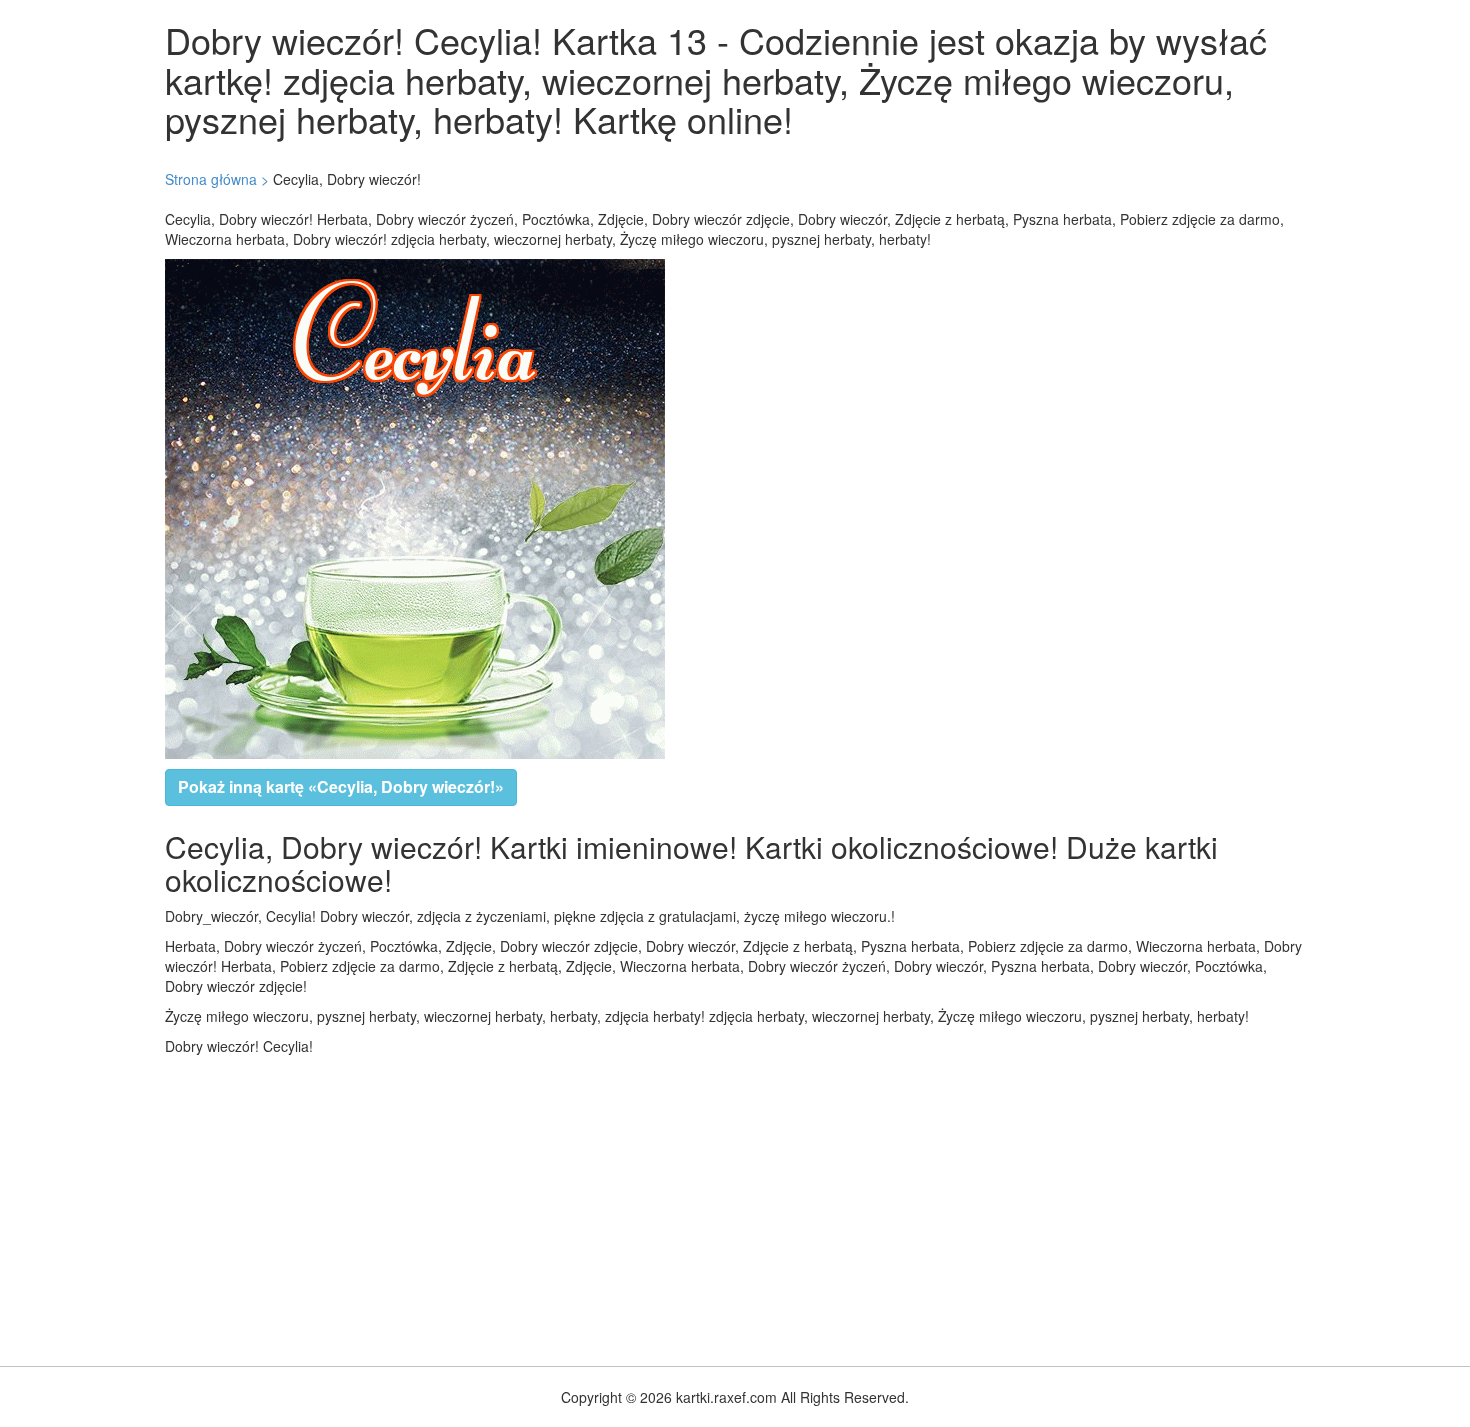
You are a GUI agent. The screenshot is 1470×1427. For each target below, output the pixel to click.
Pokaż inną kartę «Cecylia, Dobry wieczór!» (341, 786)
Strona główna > (217, 179)
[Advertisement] (600, 1206)
